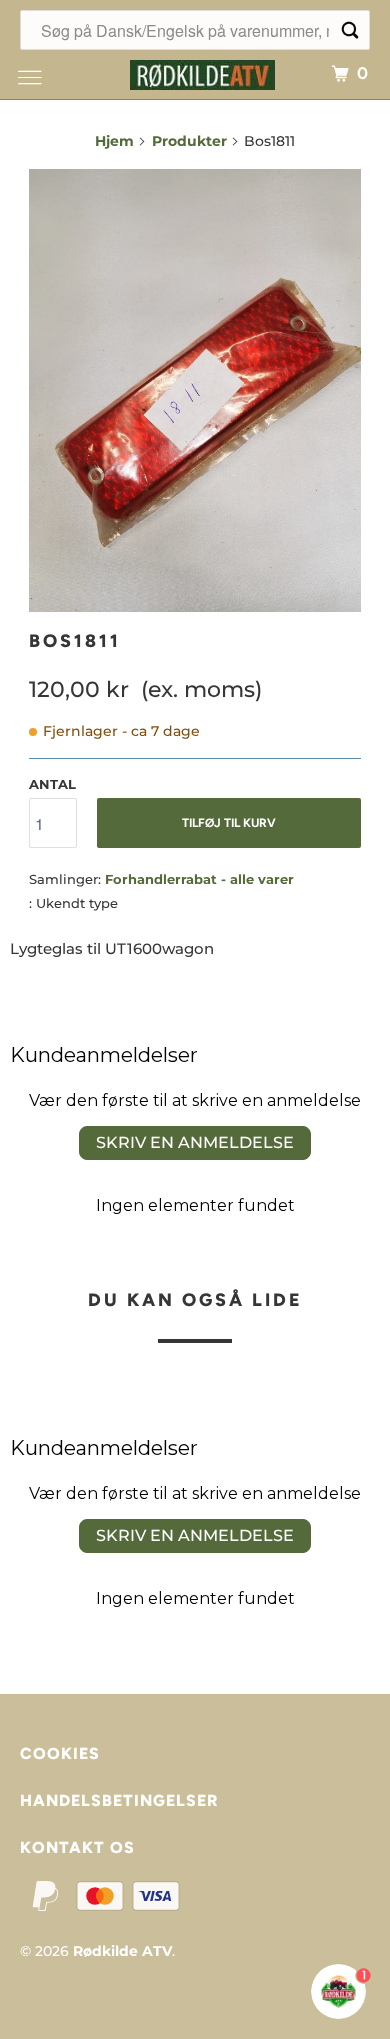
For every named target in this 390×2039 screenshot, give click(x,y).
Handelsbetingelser (119, 1800)
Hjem (114, 141)
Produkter (189, 141)
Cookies (60, 1753)
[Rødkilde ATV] (202, 72)
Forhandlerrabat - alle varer (199, 879)
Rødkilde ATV (122, 1951)
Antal (52, 784)
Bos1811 (75, 641)
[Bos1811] (195, 390)
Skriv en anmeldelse (195, 1142)
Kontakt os (77, 1847)
